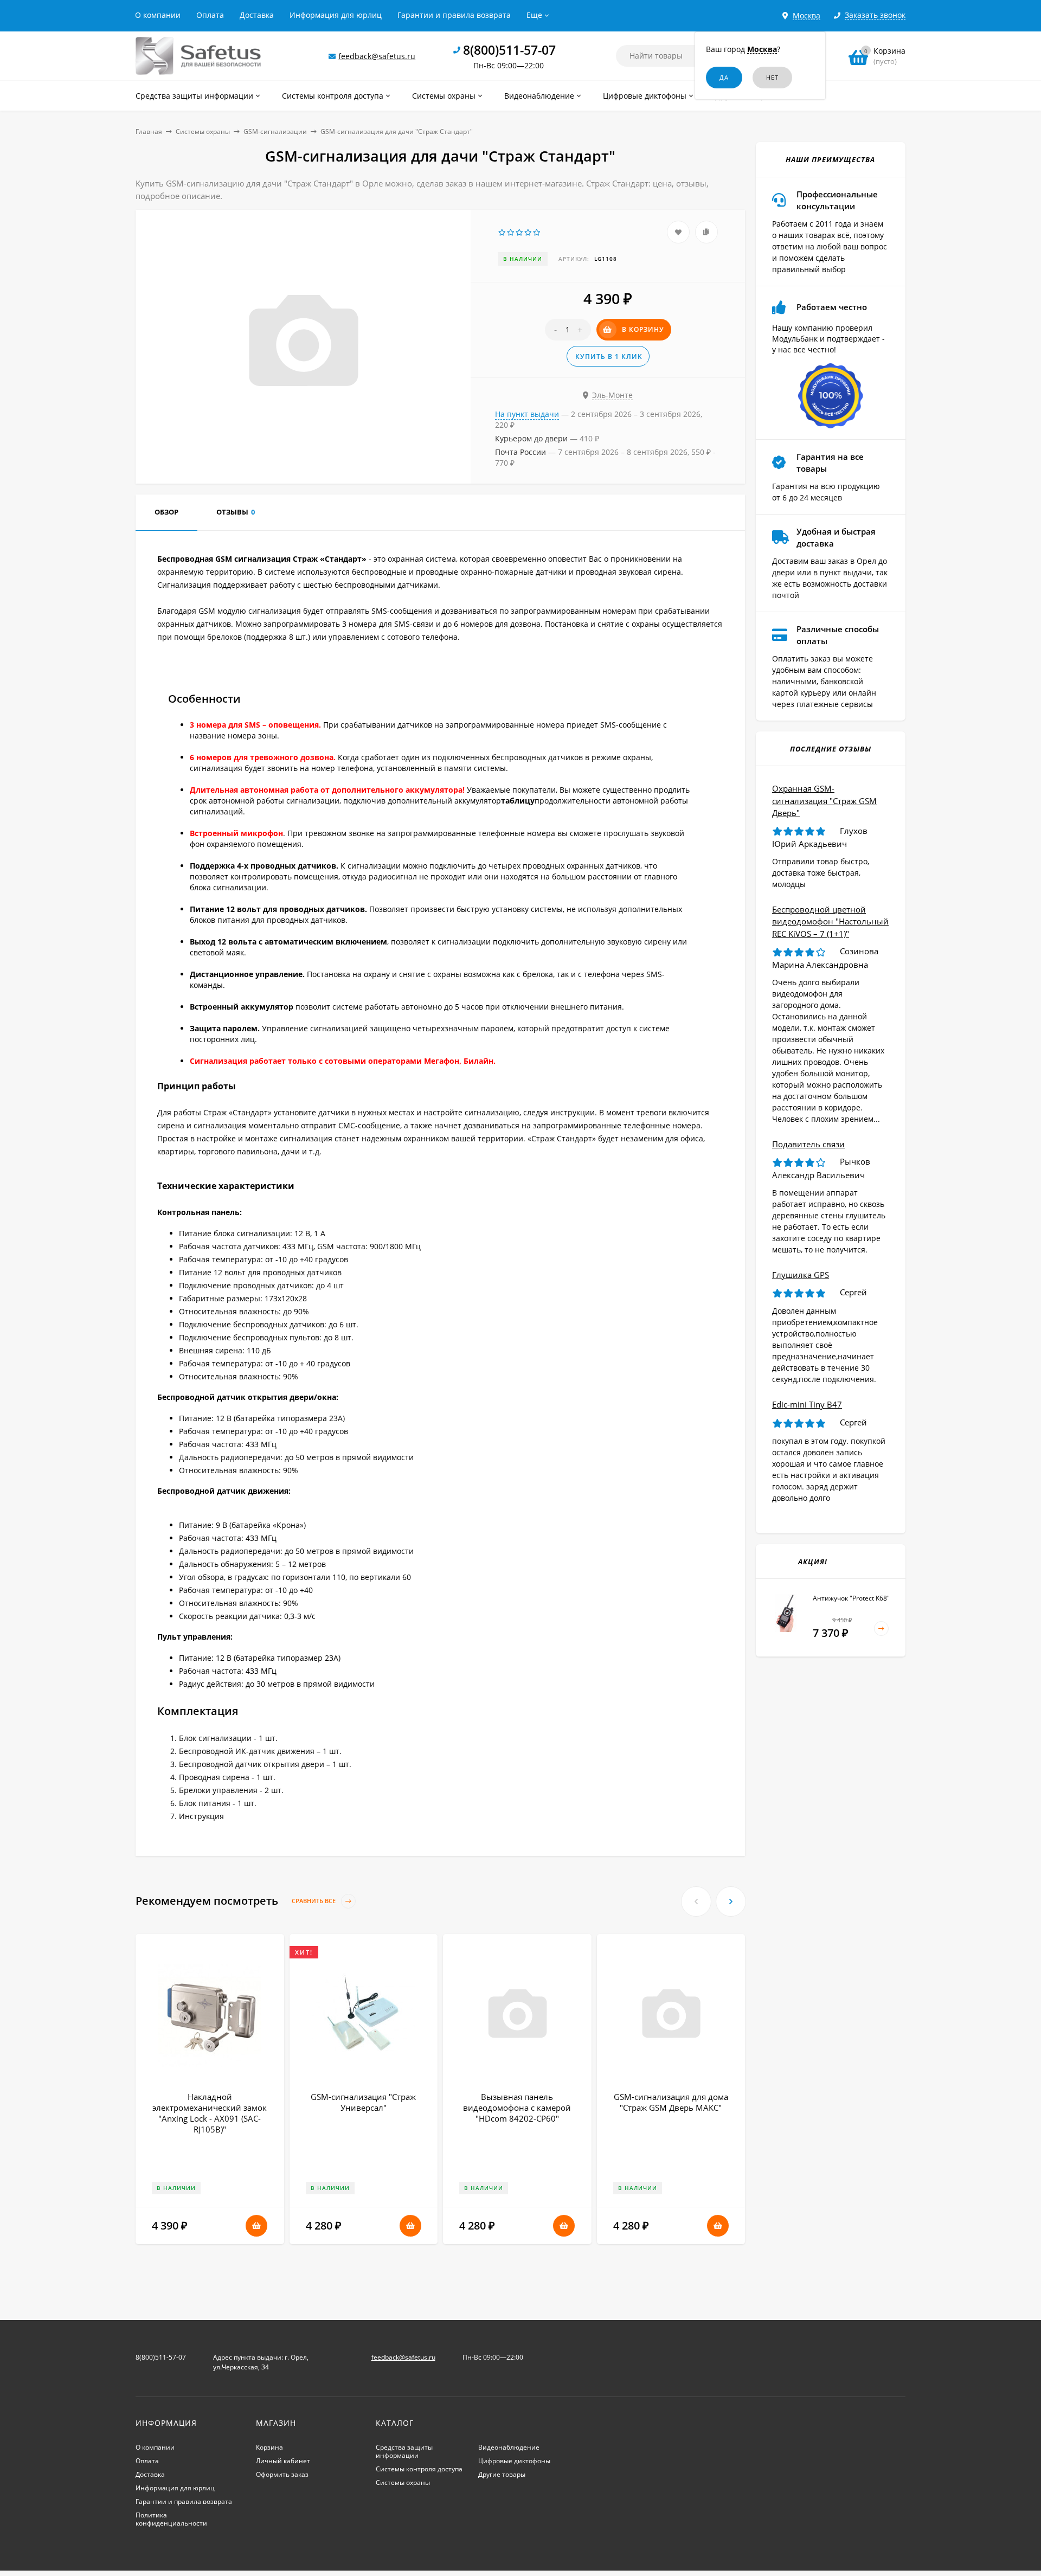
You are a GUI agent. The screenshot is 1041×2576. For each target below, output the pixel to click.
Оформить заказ (282, 2474)
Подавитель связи (808, 1144)
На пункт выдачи (527, 414)
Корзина (269, 2447)
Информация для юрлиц (336, 15)
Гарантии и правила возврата (454, 15)
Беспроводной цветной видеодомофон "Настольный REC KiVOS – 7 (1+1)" (830, 921)
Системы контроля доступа (419, 2469)
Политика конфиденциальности (171, 2519)
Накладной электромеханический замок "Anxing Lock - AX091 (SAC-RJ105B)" (210, 2113)
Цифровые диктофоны (514, 2461)
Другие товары (502, 2474)
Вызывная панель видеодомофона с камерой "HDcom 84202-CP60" (517, 2108)
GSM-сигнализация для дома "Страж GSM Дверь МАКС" (671, 2102)
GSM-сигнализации (275, 131)
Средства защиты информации (404, 2451)
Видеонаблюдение (509, 2447)
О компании (158, 15)
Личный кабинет (283, 2461)
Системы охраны (203, 131)
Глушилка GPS (801, 1275)
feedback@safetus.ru (377, 56)
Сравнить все (314, 1901)
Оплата (210, 15)
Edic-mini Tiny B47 (807, 1404)
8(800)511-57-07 (509, 50)
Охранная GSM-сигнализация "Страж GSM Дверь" (824, 801)
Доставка (257, 15)
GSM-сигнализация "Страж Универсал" (363, 2102)
